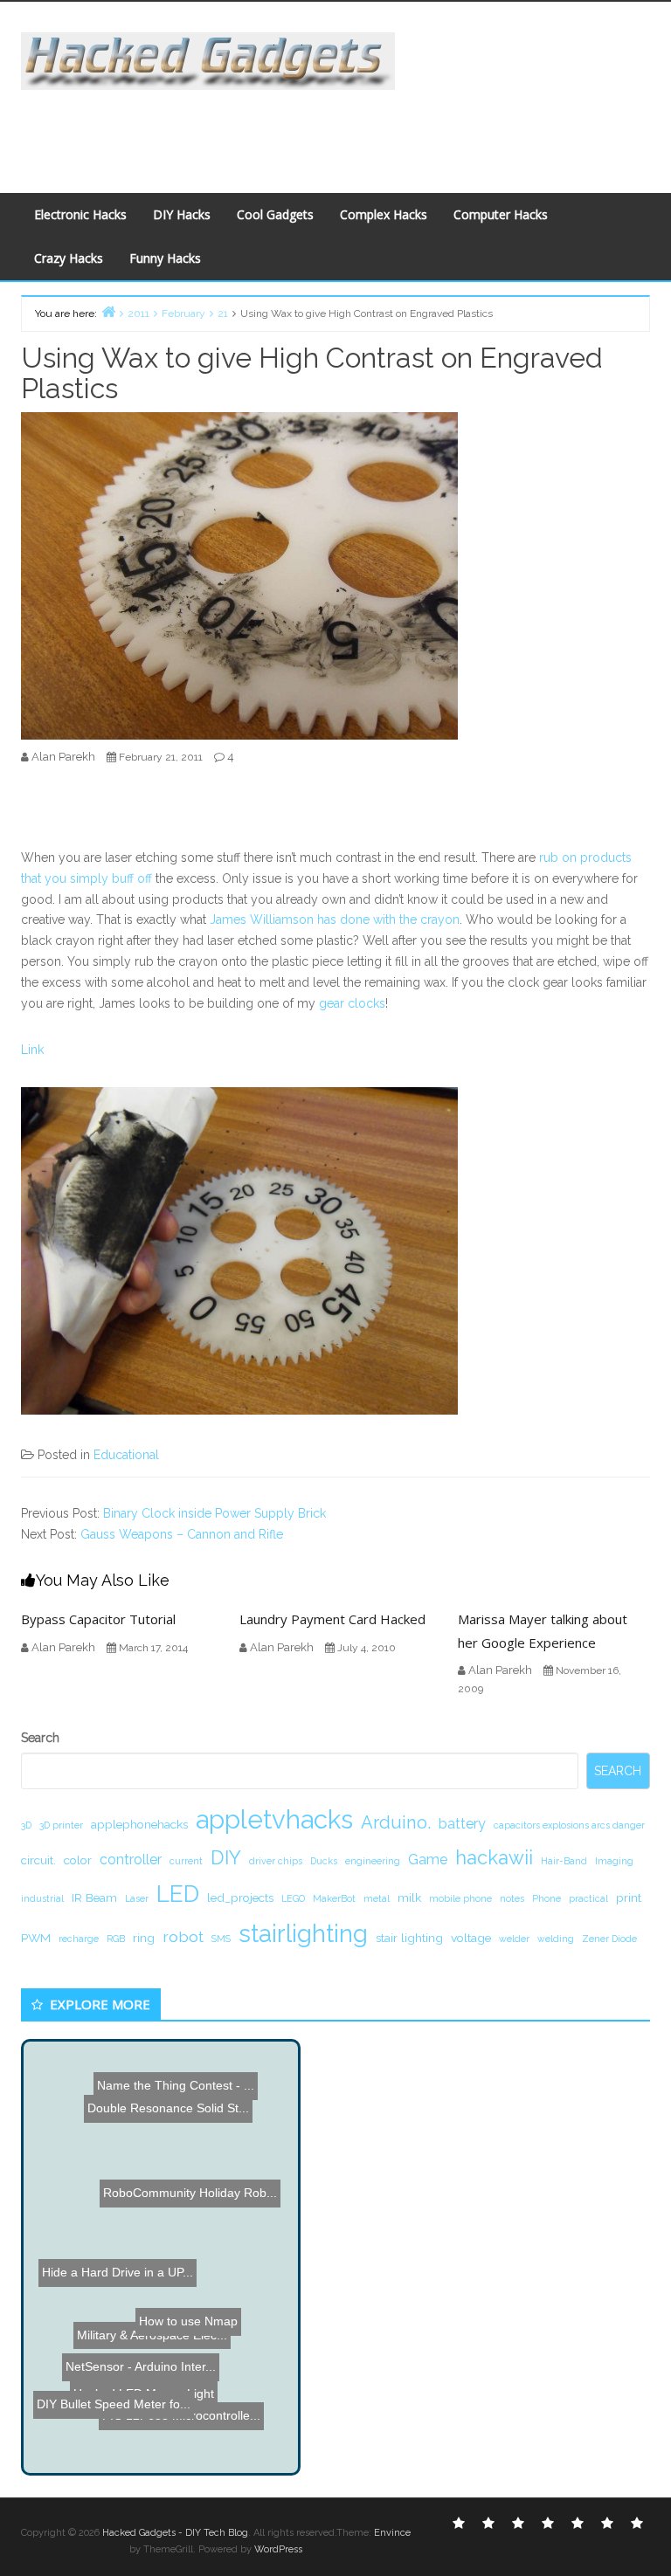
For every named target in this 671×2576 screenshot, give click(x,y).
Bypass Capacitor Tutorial (98, 1619)
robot (183, 1936)
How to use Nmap (223, 2336)
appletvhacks (274, 1819)
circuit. (38, 1860)
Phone (546, 1898)
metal (377, 1898)
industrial (42, 1898)
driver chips (276, 1861)
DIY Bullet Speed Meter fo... (109, 2438)
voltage (471, 1938)
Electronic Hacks (80, 214)
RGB (116, 1939)
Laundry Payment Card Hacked (332, 1619)
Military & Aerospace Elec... (156, 2400)
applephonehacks (139, 1824)
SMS (221, 1939)
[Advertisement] (339, 129)
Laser (137, 1898)
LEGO (293, 1898)
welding (556, 1939)
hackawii (494, 1857)
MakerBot (334, 1898)
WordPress (278, 2549)
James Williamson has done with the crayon (335, 920)
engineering (373, 1861)
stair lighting (409, 1938)
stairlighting (303, 1933)
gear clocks (352, 1003)
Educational (126, 1455)
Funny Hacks (165, 258)
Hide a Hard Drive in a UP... (119, 2251)
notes (512, 1898)
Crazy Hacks (69, 258)
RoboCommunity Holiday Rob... (195, 2170)
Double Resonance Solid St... (156, 2104)
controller (131, 1860)
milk (409, 1898)
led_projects (240, 1898)
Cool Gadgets (275, 214)
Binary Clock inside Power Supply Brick (214, 1513)
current (186, 1861)
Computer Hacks (501, 214)
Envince (392, 2533)
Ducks (324, 1861)
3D (26, 1825)
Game (428, 1860)
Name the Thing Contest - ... (175, 2120)
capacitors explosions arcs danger (569, 1825)
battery (462, 1824)
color (78, 1860)
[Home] (108, 311)
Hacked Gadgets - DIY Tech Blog (175, 2533)
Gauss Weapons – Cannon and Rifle (182, 1534)
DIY (226, 1857)
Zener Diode (609, 1939)
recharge (79, 1939)
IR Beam (94, 1898)
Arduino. (396, 1822)
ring (144, 1938)
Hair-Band (564, 1861)
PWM (36, 1938)
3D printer (61, 1825)
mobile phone (460, 1898)
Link (32, 1050)
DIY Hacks (182, 214)
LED (178, 1894)
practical (588, 1898)
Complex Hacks (384, 214)
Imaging (614, 1861)
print (629, 1898)
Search (40, 1738)
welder (514, 1939)
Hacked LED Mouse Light (140, 2382)
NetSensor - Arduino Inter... (116, 2420)
